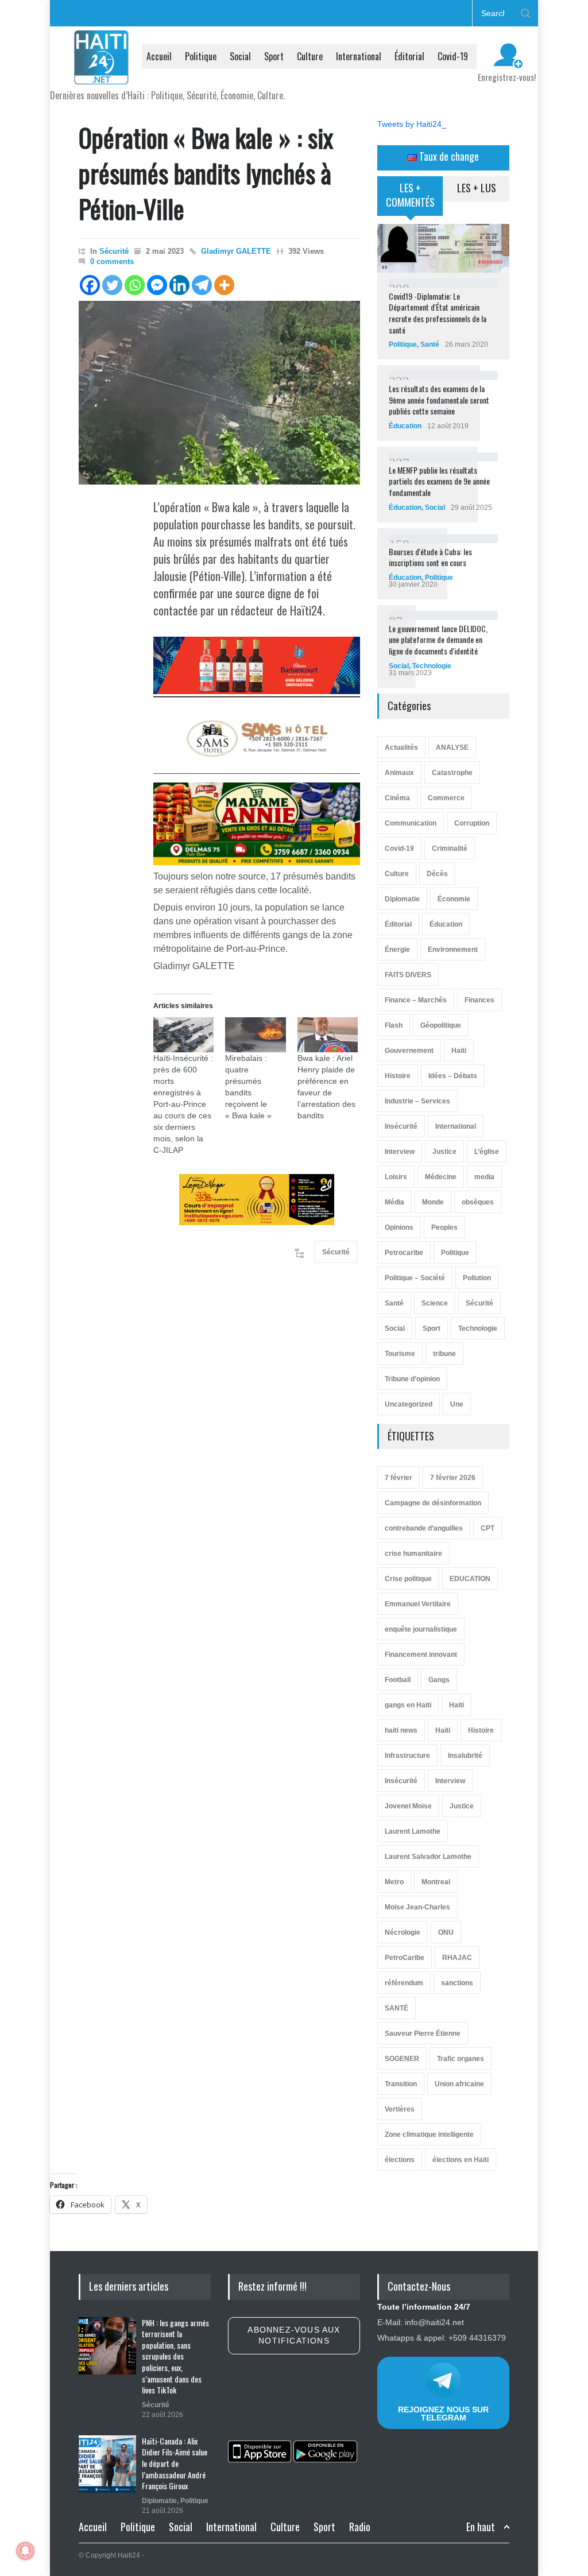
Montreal (436, 1882)
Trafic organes (461, 2059)
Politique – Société (415, 1278)
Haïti (459, 1051)
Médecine (441, 1177)
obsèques (478, 1202)
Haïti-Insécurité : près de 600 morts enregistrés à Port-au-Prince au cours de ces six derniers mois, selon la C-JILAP (183, 1104)
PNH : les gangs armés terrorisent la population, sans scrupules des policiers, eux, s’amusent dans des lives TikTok (175, 2356)
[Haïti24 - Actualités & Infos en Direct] (102, 71)
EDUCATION (470, 1579)
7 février (399, 1478)
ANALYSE (452, 747)
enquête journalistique (421, 1629)
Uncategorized (409, 1404)
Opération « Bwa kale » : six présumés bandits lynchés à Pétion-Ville (206, 173)
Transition (401, 2084)
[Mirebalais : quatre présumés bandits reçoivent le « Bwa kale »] (255, 1035)
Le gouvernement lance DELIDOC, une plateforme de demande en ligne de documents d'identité (438, 640)
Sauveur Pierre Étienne (423, 2033)
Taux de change (448, 156)
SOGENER (402, 2059)
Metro (394, 1882)
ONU (446, 1932)
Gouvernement (409, 1051)
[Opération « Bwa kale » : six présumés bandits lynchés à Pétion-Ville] (219, 393)
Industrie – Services (417, 1101)
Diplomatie (402, 899)
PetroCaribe (405, 1958)
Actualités (401, 747)
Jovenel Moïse (408, 1806)
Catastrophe (452, 773)
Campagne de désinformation (433, 1503)
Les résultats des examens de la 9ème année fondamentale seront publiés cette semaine (439, 400)
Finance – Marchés (416, 1000)
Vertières (400, 2109)
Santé (430, 344)
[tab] (410, 200)
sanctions (457, 1983)
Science (435, 1303)
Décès (437, 874)
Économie (454, 899)
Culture (310, 56)
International (359, 56)
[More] (224, 285)
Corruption (472, 823)
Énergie (397, 950)
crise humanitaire (413, 1554)
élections (400, 2160)
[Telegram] (202, 285)
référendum (404, 1983)
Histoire (398, 1076)
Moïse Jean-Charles (417, 1907)
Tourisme (400, 1354)
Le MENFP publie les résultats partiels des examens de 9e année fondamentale (439, 481)
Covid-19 (453, 56)
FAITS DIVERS (408, 975)
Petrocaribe (404, 1253)
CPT (488, 1528)
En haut (481, 2527)
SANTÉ (396, 2008)
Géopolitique (441, 1025)
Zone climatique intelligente (429, 2135)
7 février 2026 (453, 1478)
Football (398, 1680)
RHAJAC (457, 1958)
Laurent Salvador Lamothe (428, 1857)
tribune (444, 1354)
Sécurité (114, 251)
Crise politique (408, 1579)
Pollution (477, 1278)
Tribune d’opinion (412, 1379)
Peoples (444, 1227)
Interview (400, 1152)
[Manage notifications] (25, 2551)
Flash (394, 1025)
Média (394, 1202)
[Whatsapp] (135, 285)
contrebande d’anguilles (424, 1528)
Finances (479, 1000)
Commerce (446, 798)
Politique (201, 56)
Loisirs (396, 1177)
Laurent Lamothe (413, 1831)
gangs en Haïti (408, 1705)
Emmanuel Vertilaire (418, 1604)
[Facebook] (90, 285)
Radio (360, 2527)
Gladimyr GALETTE (236, 251)
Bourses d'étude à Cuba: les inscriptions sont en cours (430, 557)
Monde (433, 1202)
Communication (411, 823)
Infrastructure (407, 1756)
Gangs (439, 1680)
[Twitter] (112, 285)
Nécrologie (403, 1932)
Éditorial (409, 56)
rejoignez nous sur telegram (443, 2414)
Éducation (405, 426)
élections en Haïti (461, 2160)
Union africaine (459, 2084)
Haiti (457, 1705)
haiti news (401, 1730)
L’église (487, 1152)
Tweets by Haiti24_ (412, 124)
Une (457, 1404)
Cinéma (397, 798)
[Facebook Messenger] (157, 285)
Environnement (453, 950)
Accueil (159, 56)
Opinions (399, 1227)
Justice (444, 1152)
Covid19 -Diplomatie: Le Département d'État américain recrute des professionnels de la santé (438, 313)
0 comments (112, 262)
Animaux (399, 773)
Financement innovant (421, 1655)
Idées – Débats (453, 1076)
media (484, 1177)
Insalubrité (465, 1756)
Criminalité (450, 849)
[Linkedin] (179, 285)
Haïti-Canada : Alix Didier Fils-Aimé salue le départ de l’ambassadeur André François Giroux (175, 2463)
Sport (274, 56)
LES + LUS (477, 188)
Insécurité (401, 1126)
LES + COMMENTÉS (410, 195)
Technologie (432, 666)
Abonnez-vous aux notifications (294, 2335)
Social (240, 56)
